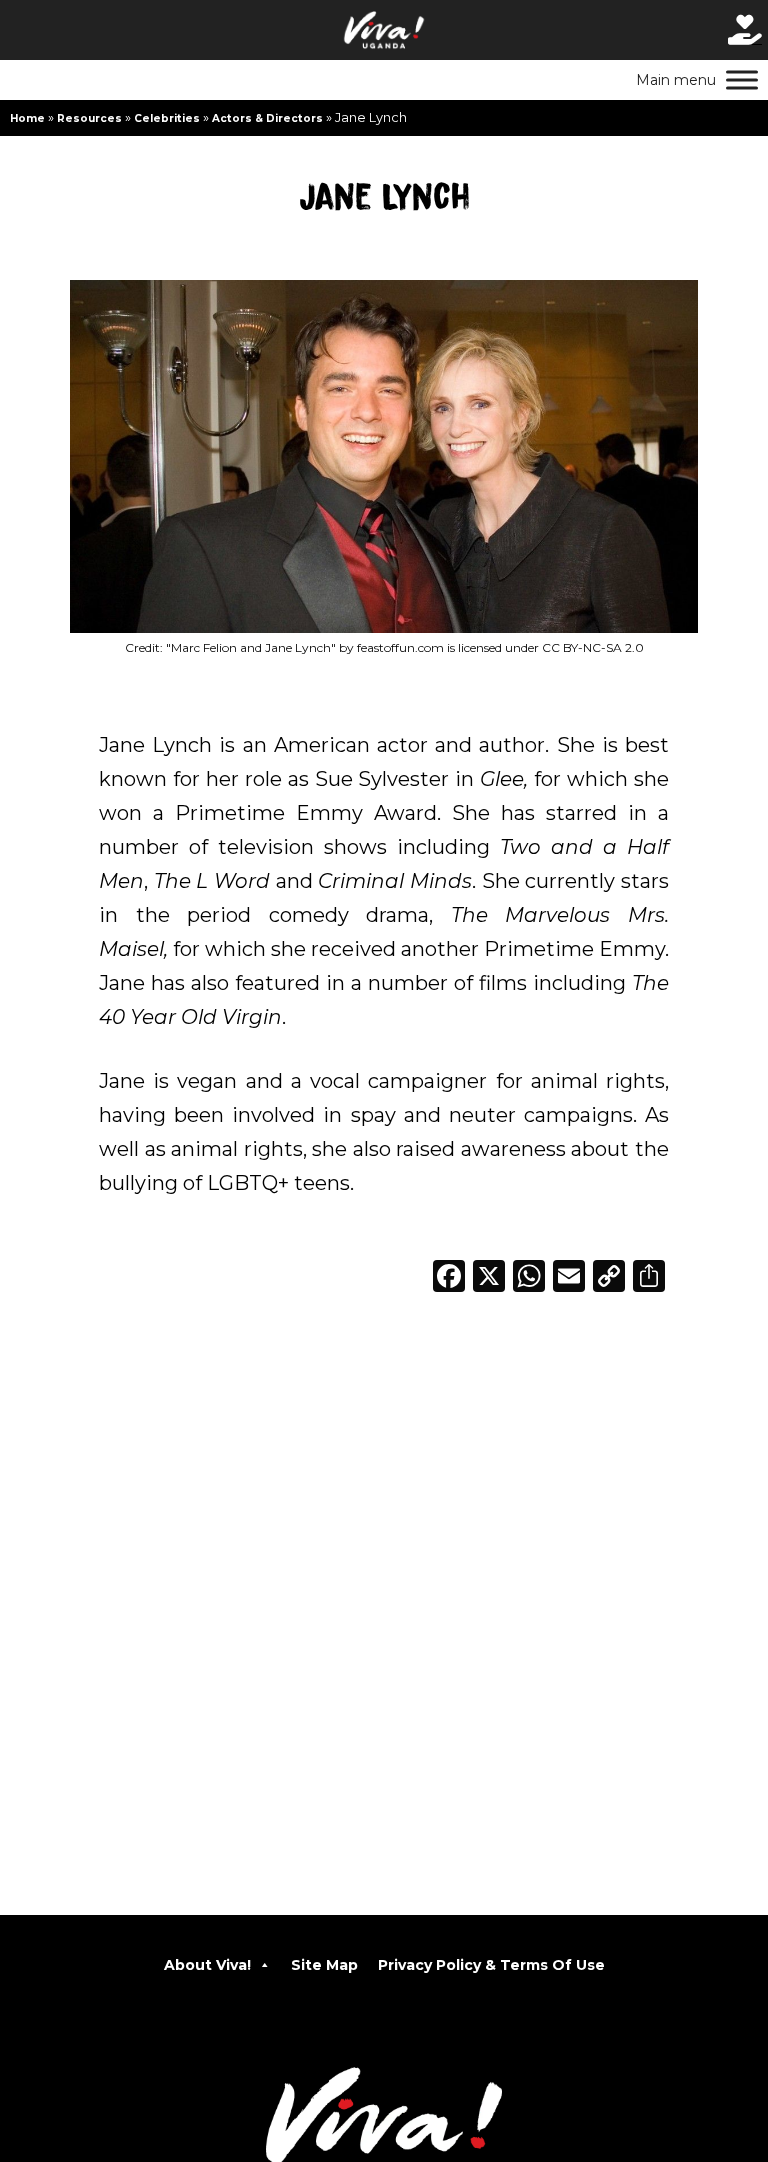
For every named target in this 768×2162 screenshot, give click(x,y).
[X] (489, 1278)
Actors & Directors (267, 118)
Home (27, 118)
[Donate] (745, 30)
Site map (324, 1965)
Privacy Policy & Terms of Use (491, 1965)
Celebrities (167, 118)
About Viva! (207, 1965)
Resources (89, 118)
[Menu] (742, 79)
